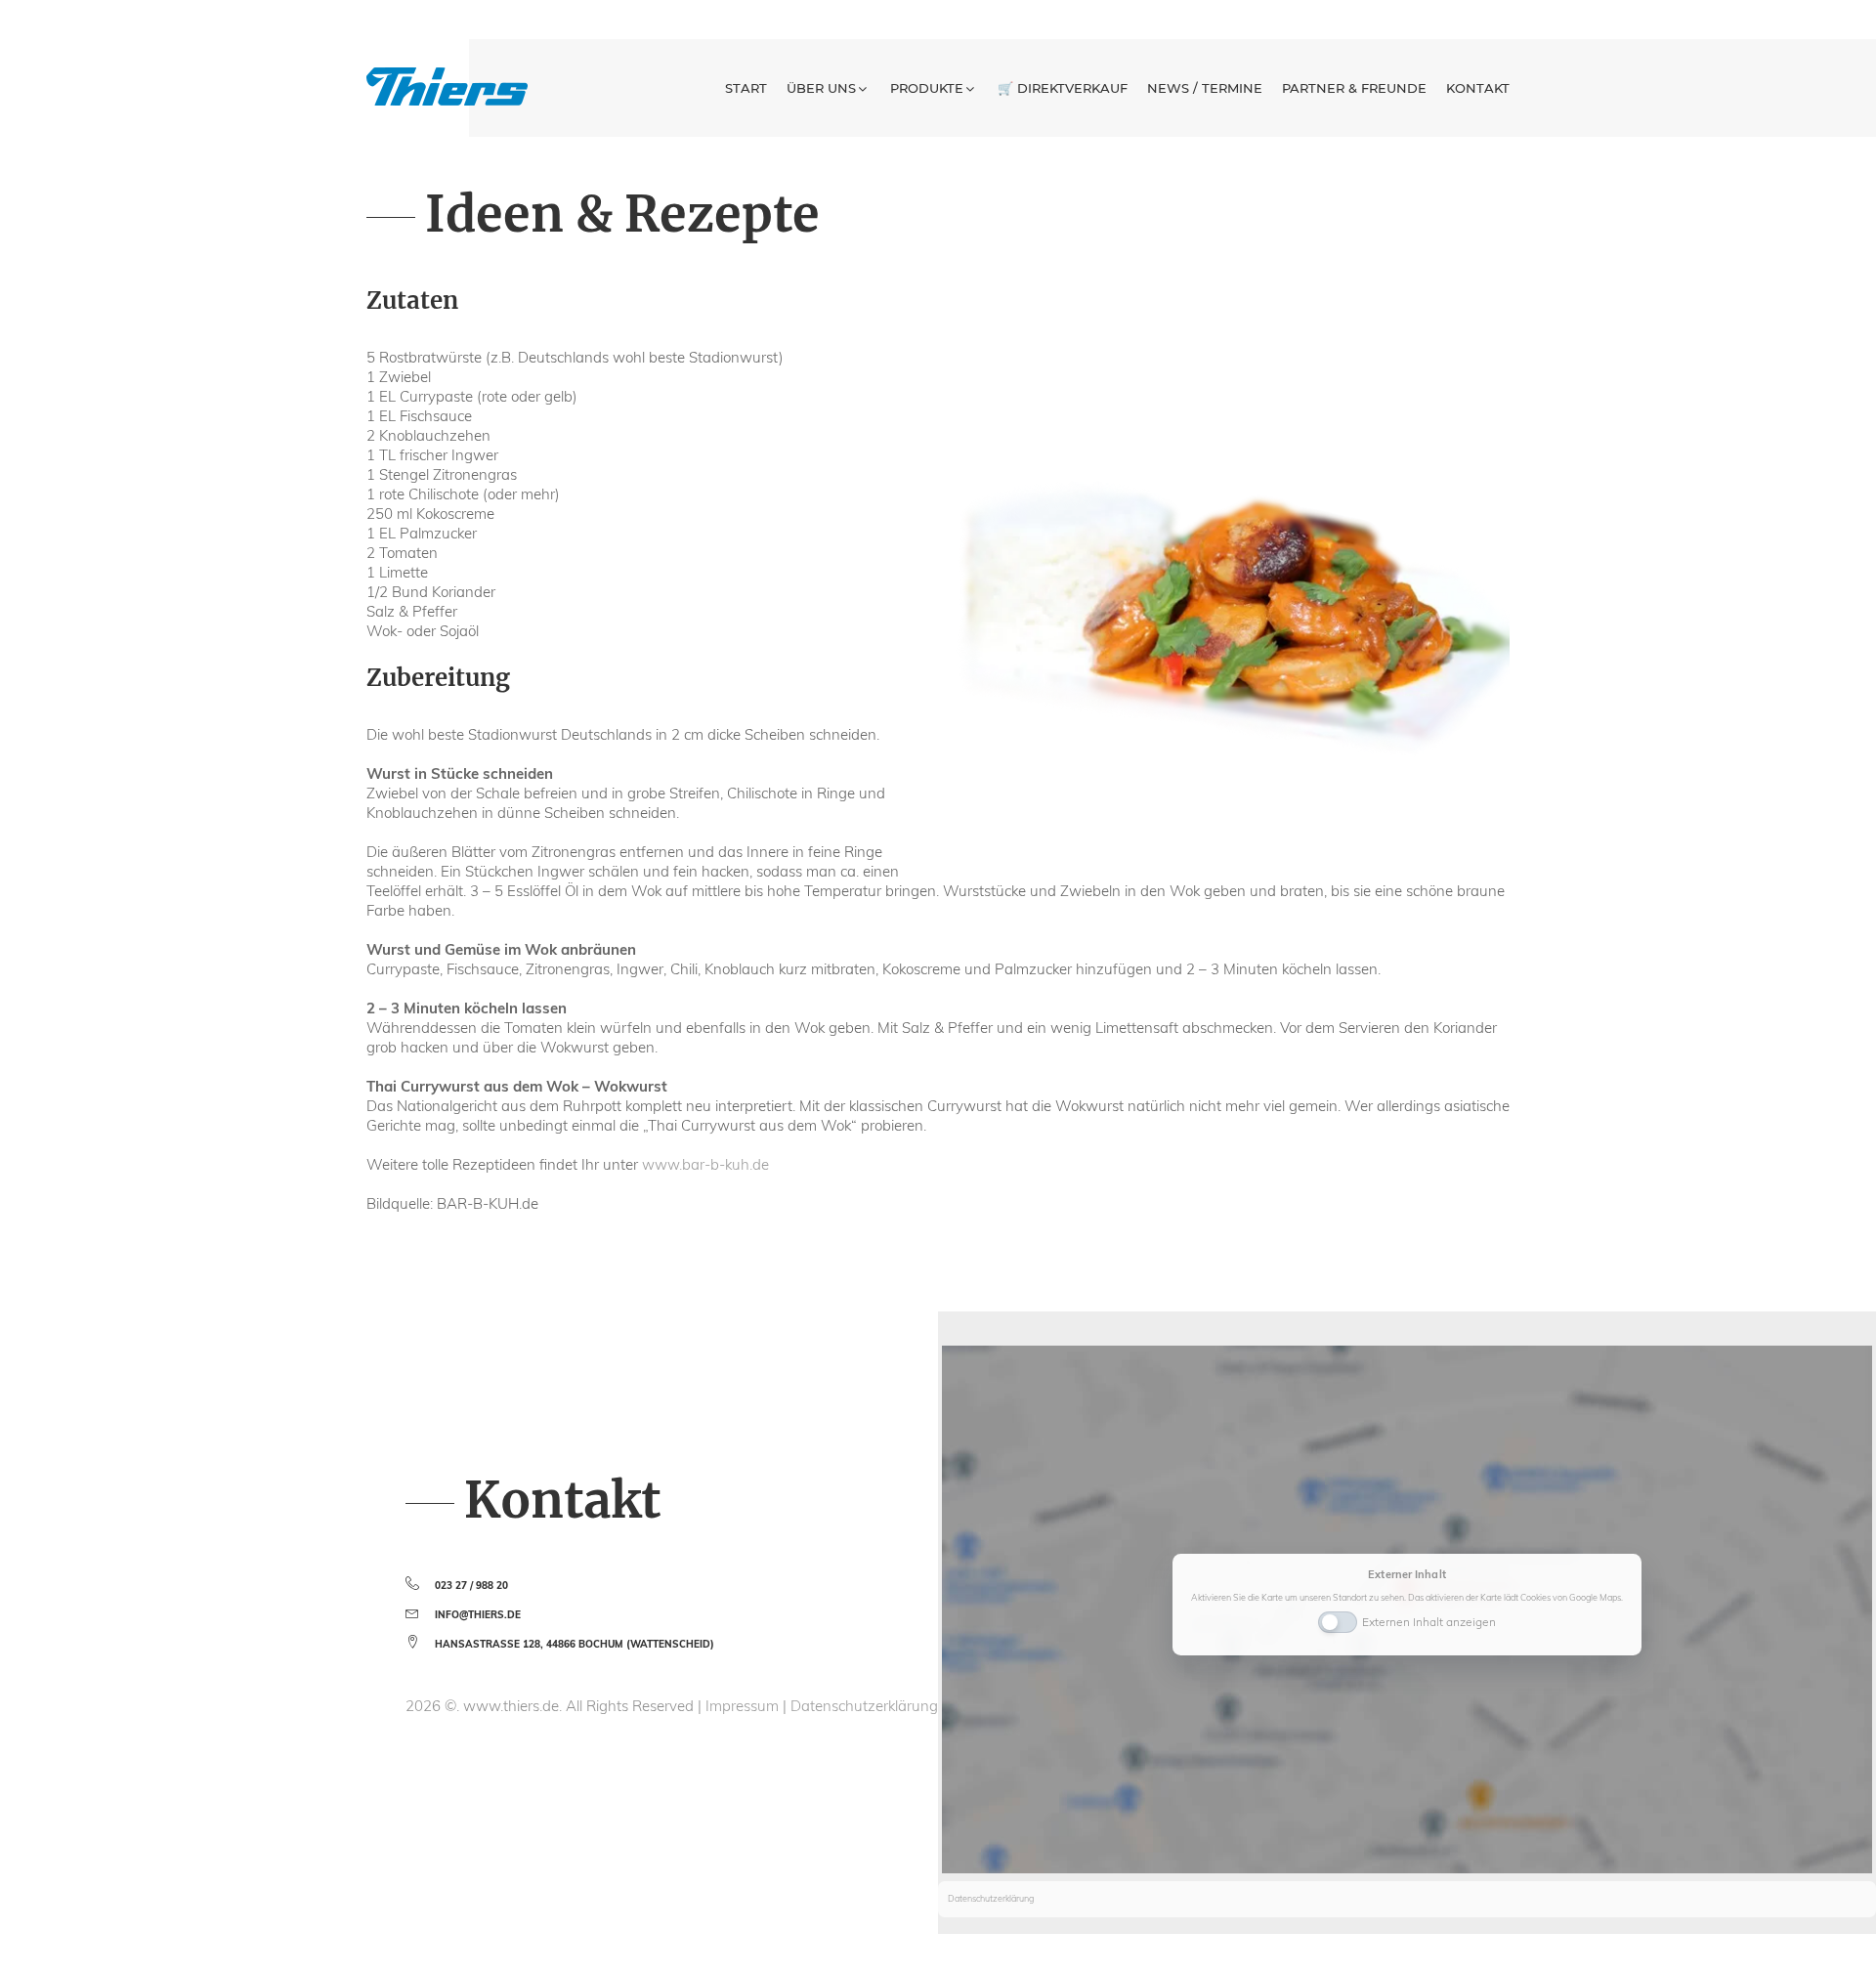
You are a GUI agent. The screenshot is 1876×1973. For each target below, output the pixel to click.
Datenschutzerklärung (864, 1706)
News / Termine (1205, 88)
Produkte (927, 88)
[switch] (1338, 1620)
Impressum (744, 1706)
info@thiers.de (478, 1615)
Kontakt (1478, 88)
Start (746, 88)
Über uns (821, 88)
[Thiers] (447, 86)
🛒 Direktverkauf (1063, 88)
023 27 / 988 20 (471, 1586)
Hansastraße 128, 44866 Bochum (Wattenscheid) (575, 1644)
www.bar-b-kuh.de (705, 1164)
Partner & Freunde (1354, 88)
